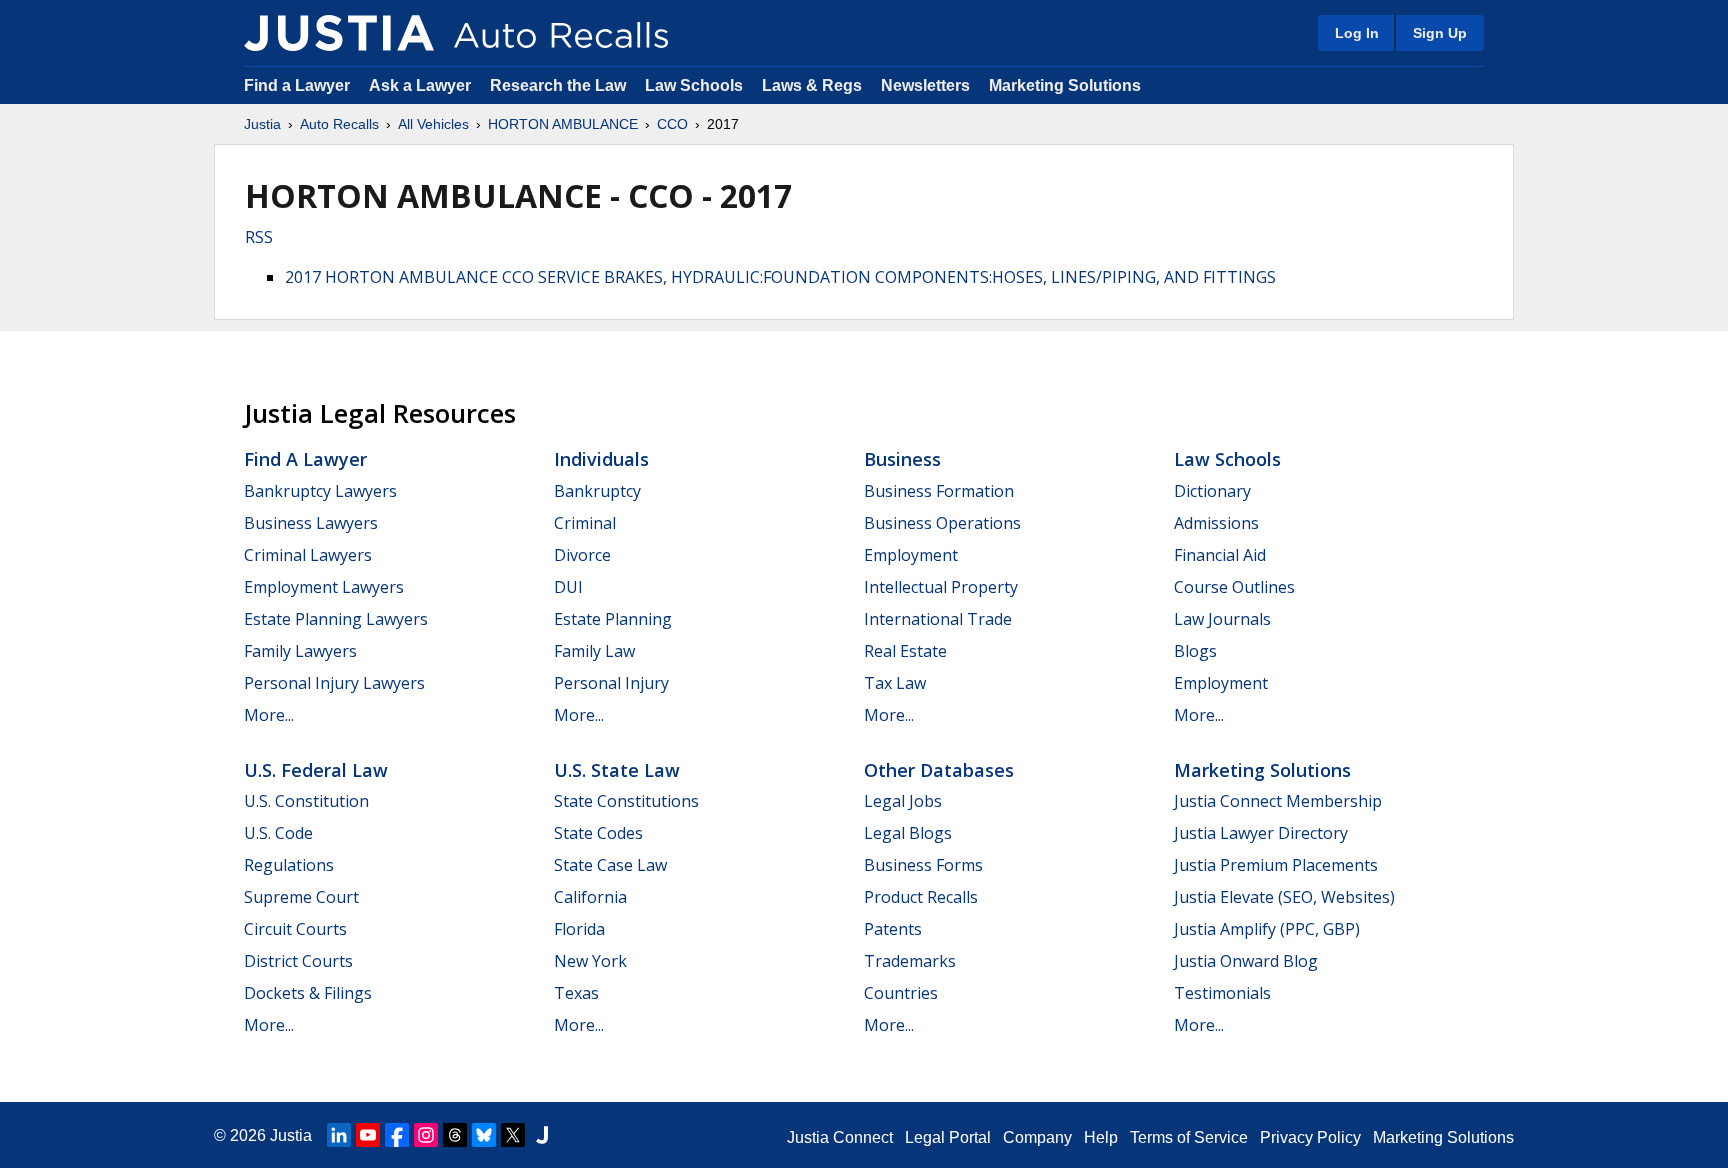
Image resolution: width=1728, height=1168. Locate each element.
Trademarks (910, 961)
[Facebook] (397, 1135)
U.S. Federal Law (316, 770)
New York (590, 961)
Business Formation (939, 491)
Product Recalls (921, 897)
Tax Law (895, 683)
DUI (568, 587)
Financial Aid (1220, 555)
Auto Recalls (339, 124)
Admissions (1216, 523)
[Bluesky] (484, 1135)
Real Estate (905, 651)
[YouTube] (368, 1135)
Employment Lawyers (324, 587)
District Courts (298, 961)
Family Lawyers (300, 651)
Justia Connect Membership (1278, 801)
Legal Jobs (903, 801)
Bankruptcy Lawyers (320, 491)
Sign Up (1440, 33)
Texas (576, 993)
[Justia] (339, 33)
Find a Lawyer (297, 85)
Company (1037, 1137)
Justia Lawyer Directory (1261, 833)
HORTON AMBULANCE (563, 124)
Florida (579, 929)
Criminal (585, 523)
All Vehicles (433, 124)
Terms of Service (1189, 1137)
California (590, 897)
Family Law (594, 651)
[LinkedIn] (339, 1135)
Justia (262, 124)
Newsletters (925, 85)
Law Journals (1222, 619)
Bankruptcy (597, 491)
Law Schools (694, 85)
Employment (911, 555)
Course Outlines (1234, 587)
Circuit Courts (295, 929)
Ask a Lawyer (422, 85)
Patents (893, 929)
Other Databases (939, 770)
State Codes (598, 833)
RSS (259, 237)
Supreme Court (301, 897)
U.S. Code (278, 833)
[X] (513, 1135)
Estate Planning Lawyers (336, 619)
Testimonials (1222, 993)
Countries (901, 993)
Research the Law (558, 85)
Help (1101, 1137)
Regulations (289, 865)
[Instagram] (426, 1135)
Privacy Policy (1310, 1137)
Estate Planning (613, 619)
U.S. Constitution (306, 801)
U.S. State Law (617, 770)
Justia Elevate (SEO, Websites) (1284, 897)
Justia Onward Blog (1246, 961)
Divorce (582, 555)
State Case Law (610, 865)
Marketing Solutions (1065, 85)
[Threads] (455, 1135)
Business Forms (923, 865)
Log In (1357, 33)
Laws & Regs (812, 85)
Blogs (1195, 651)
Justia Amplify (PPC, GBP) (1267, 929)
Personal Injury (611, 683)
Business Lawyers (311, 523)
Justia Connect (840, 1137)
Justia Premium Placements (1276, 865)
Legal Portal (948, 1137)
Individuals (601, 459)
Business (902, 459)
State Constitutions (626, 801)
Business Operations (942, 523)
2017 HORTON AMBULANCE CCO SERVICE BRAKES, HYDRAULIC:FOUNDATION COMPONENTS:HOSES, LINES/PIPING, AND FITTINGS (780, 277)
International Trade (938, 619)
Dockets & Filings (308, 993)
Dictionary (1212, 491)
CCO (672, 124)
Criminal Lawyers (308, 555)
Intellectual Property (941, 587)
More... (269, 715)
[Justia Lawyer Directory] (542, 1135)
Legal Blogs (908, 833)
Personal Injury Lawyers (334, 683)
